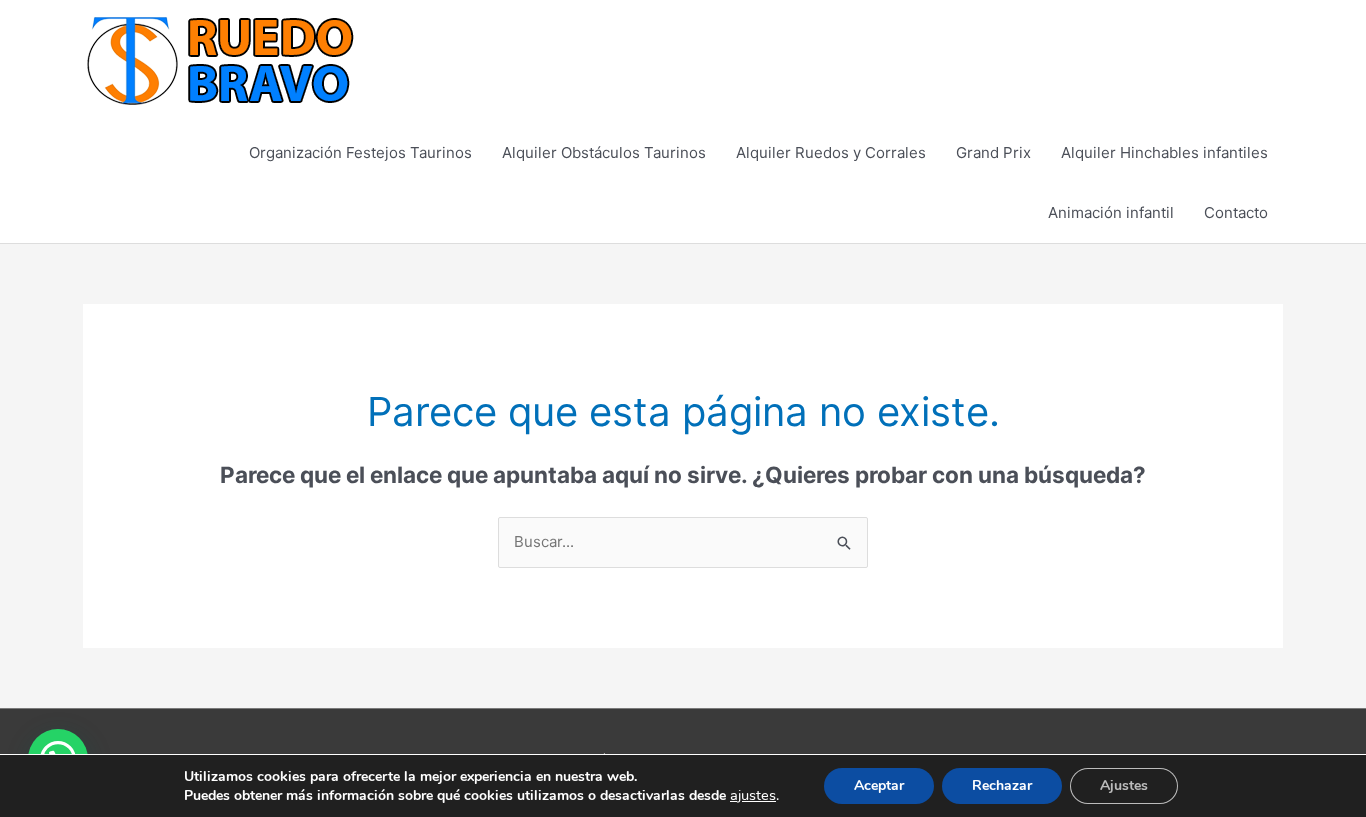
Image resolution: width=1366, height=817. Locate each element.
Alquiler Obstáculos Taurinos (604, 152)
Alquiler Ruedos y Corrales (831, 152)
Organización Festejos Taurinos (360, 152)
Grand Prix (993, 152)
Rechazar (1002, 785)
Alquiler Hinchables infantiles (1164, 152)
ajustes (753, 795)
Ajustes (1124, 785)
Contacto (1236, 212)
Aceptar (879, 785)
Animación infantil (1111, 212)
